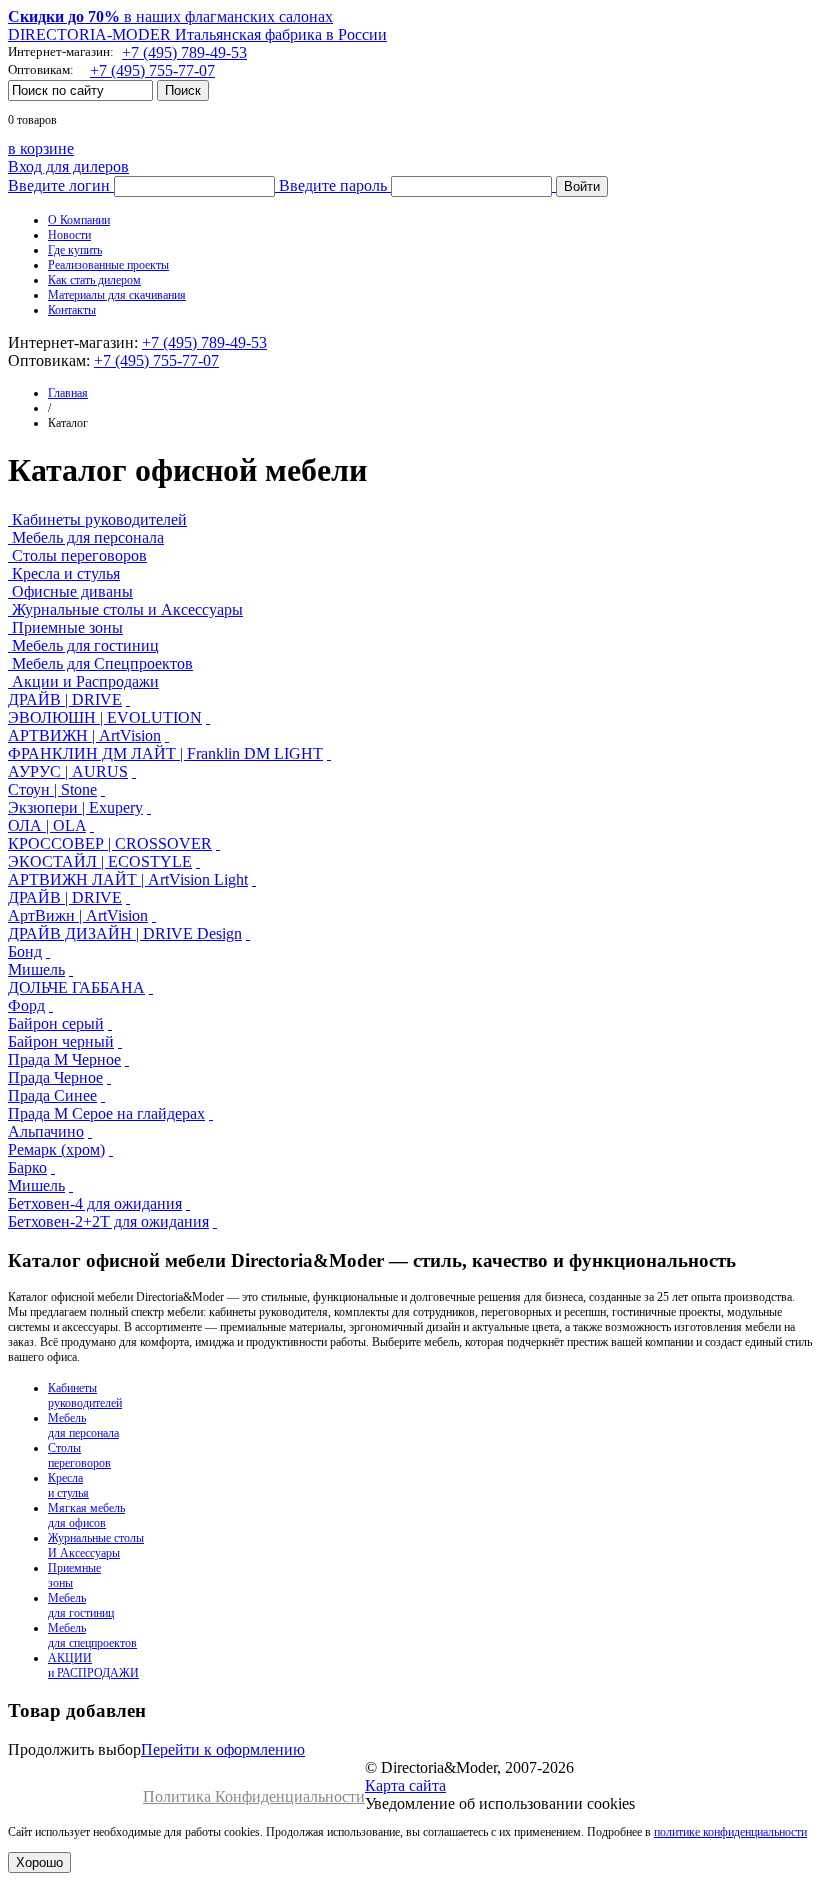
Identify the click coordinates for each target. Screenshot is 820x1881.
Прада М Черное (64, 1059)
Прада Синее (52, 1095)
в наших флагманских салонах (170, 16)
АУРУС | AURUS (68, 771)
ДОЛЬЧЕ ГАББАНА (76, 987)
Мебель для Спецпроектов (102, 663)
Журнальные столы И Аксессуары (96, 1545)
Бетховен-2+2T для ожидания (108, 1221)
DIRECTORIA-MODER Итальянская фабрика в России (197, 34)
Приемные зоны (67, 627)
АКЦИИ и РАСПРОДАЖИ (93, 1665)
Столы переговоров (79, 555)
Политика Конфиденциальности (254, 1796)
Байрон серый (56, 1023)
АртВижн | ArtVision (78, 915)
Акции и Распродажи (85, 681)
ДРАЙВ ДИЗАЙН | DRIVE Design (125, 933)
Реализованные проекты (108, 265)
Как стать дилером (94, 280)
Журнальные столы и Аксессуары (127, 609)
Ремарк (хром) (56, 1149)
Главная (68, 393)
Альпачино (46, 1131)
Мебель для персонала (88, 537)
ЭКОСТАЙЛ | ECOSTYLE (100, 861)
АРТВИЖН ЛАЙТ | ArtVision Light (128, 879)
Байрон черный (61, 1041)
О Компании (79, 220)
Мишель (36, 969)
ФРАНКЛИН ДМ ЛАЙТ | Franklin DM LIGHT (165, 753)
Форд (26, 1005)
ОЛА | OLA (47, 825)
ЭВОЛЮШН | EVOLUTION (105, 717)
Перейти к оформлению (223, 1749)
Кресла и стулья (66, 573)
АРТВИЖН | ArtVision (84, 735)
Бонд (25, 951)
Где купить (75, 250)
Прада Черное (55, 1077)
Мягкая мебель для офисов (86, 1515)
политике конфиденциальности (730, 1832)
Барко (27, 1167)
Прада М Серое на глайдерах (106, 1113)
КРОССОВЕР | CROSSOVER (110, 843)
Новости (69, 235)
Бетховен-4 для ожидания (95, 1203)
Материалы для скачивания (117, 295)
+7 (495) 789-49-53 (184, 52)
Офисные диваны (72, 591)
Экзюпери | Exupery (75, 807)
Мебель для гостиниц (85, 645)
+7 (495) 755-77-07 (152, 70)
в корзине (41, 148)
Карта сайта (405, 1785)
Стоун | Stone (52, 789)
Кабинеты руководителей (99, 519)
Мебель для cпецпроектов (92, 1635)
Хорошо (39, 1862)
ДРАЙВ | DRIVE (65, 699)
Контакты (72, 310)
